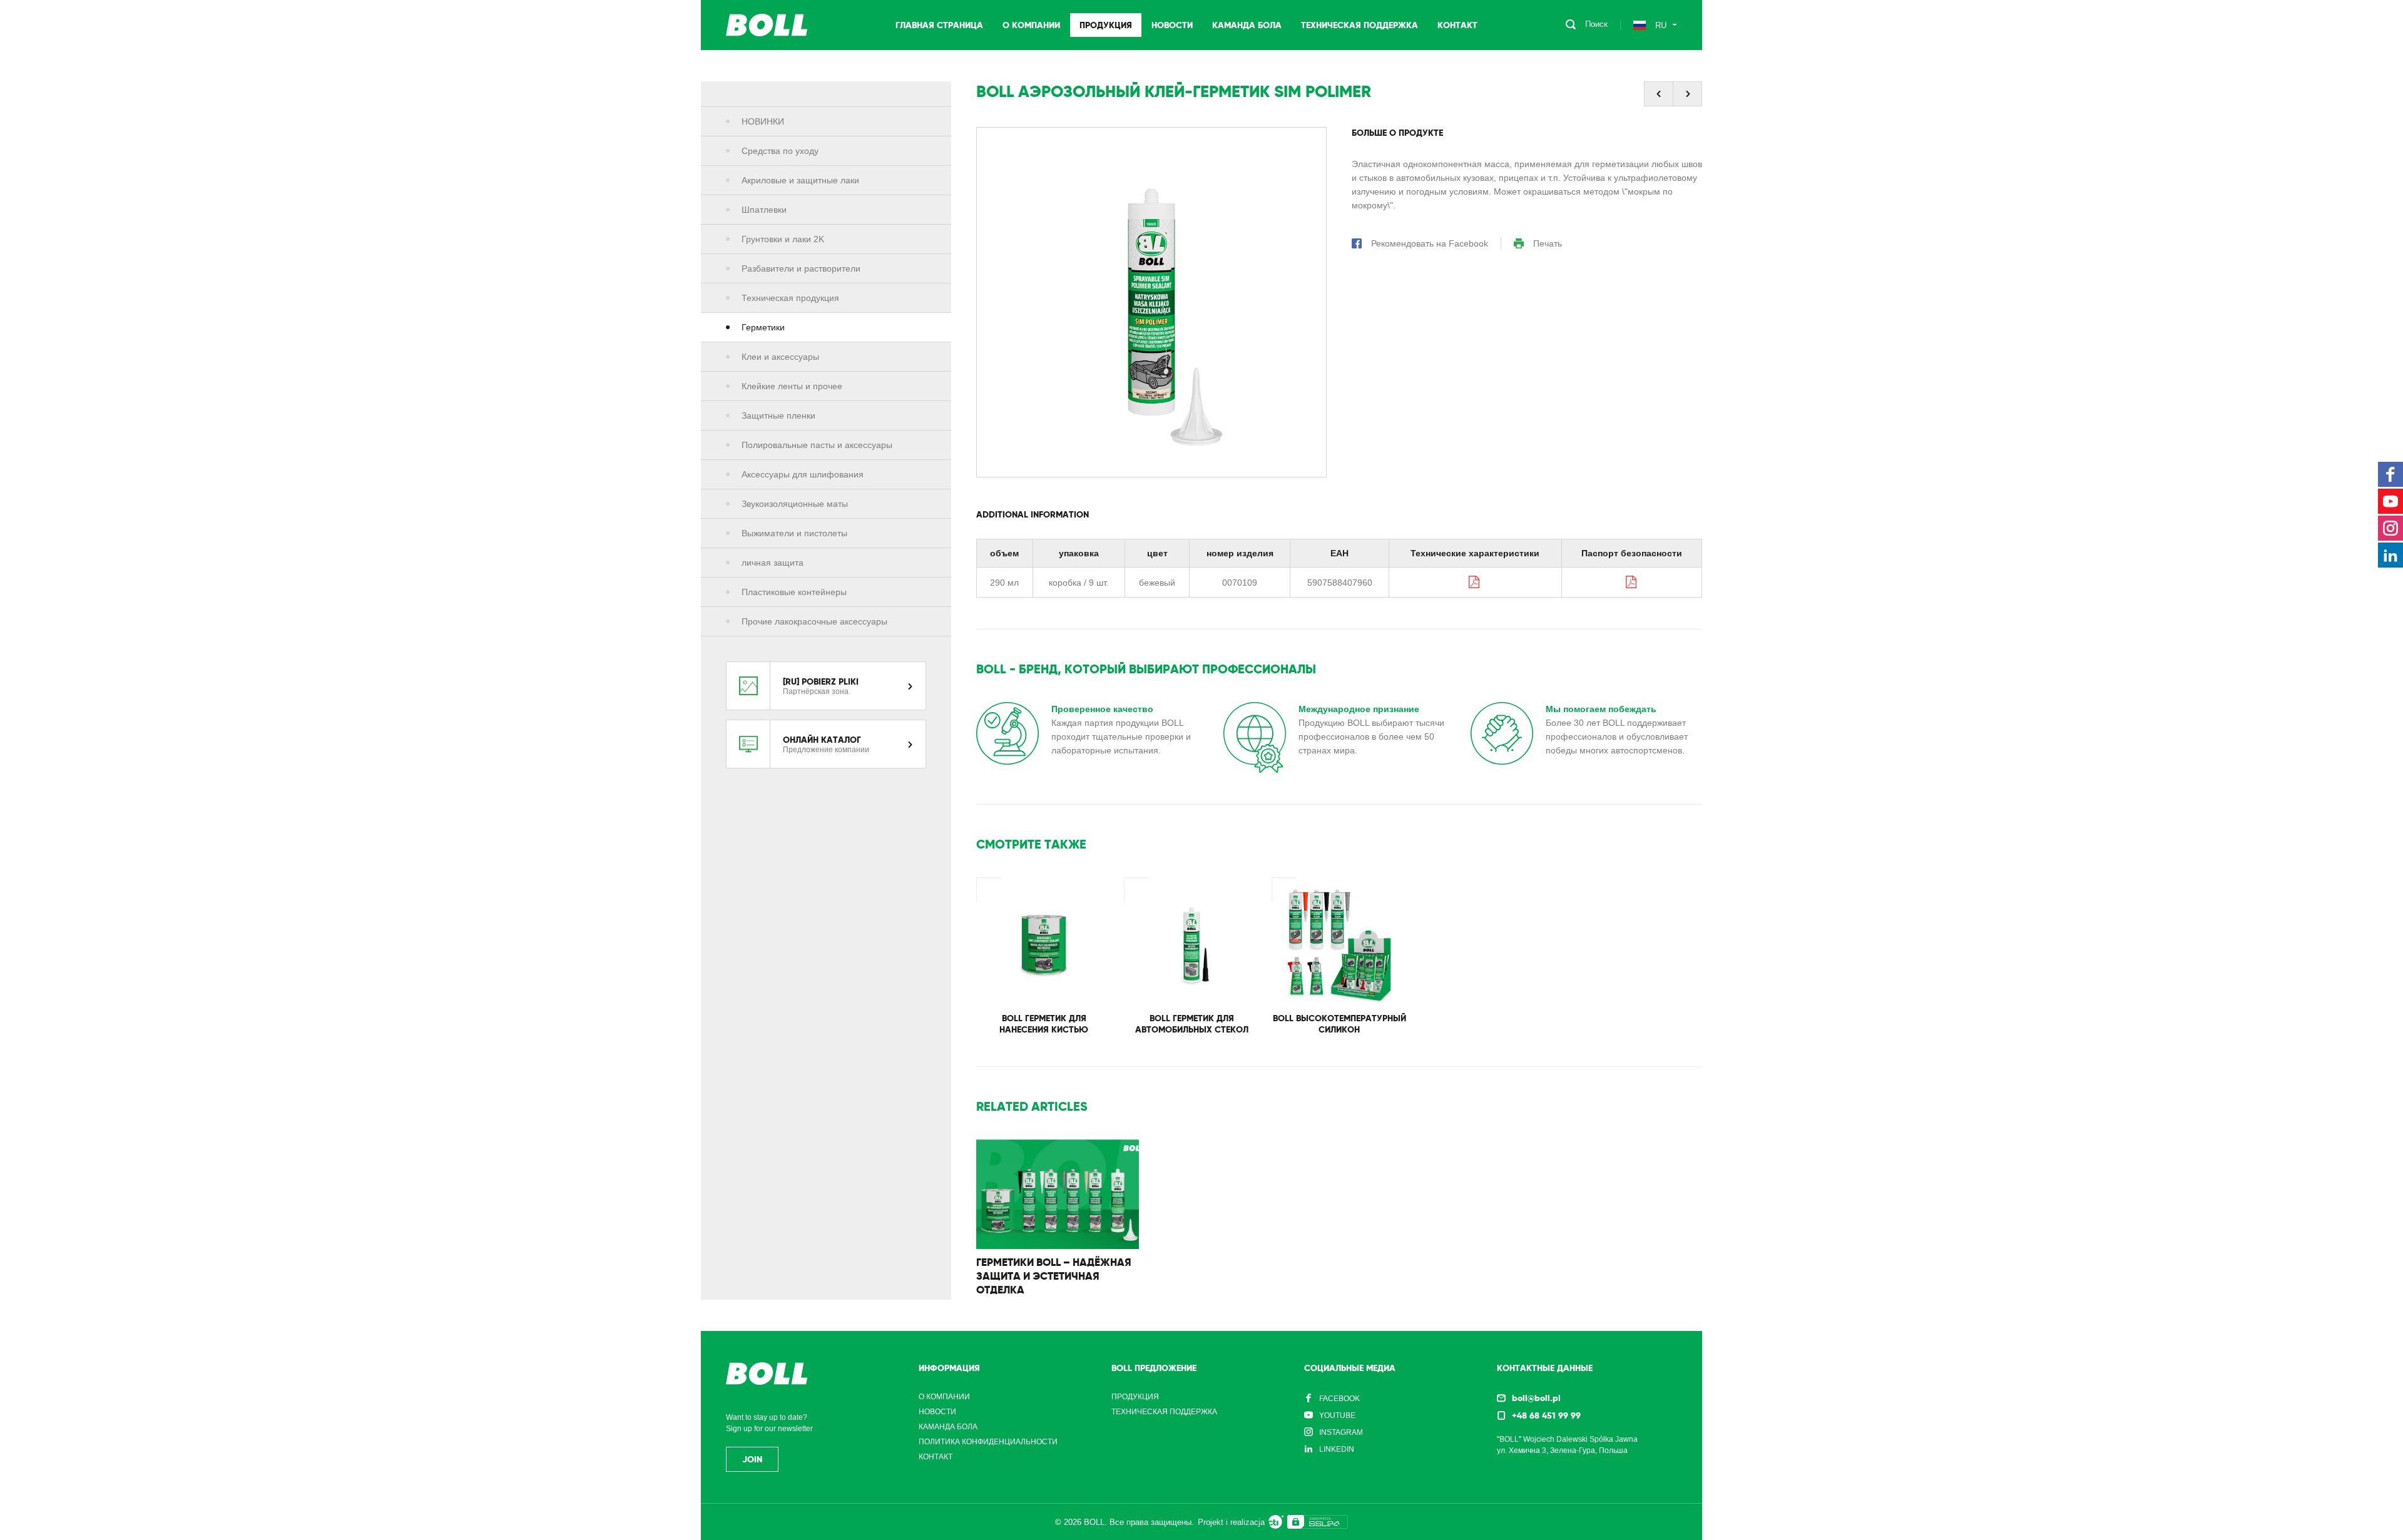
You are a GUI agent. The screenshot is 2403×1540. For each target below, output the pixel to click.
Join (752, 1459)
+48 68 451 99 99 (1546, 1415)
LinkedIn (1337, 1449)
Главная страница (939, 25)
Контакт (1457, 25)
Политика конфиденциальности (988, 1442)
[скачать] (1475, 582)
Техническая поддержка (1360, 25)
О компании (1031, 25)
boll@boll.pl (1536, 1398)
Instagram (1341, 1432)
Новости (1172, 25)
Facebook (1339, 1399)
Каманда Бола (1247, 25)
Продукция (1106, 25)
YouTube (1337, 1415)
